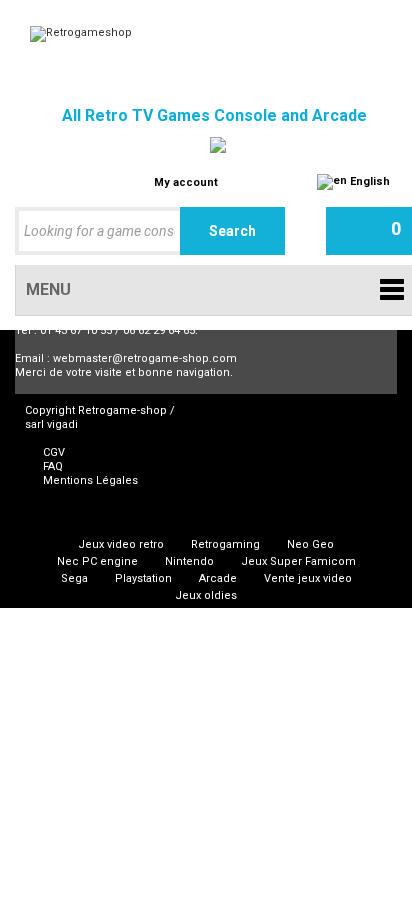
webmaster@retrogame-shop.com (145, 358)
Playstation (143, 578)
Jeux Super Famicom (298, 561)
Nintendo (189, 561)
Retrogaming (225, 544)
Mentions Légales (90, 480)
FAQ (53, 466)
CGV (54, 452)
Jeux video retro (121, 544)
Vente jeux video (308, 578)
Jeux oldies (206, 595)
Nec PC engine (97, 561)
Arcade (218, 578)
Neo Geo (310, 544)
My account (186, 182)
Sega (74, 578)
